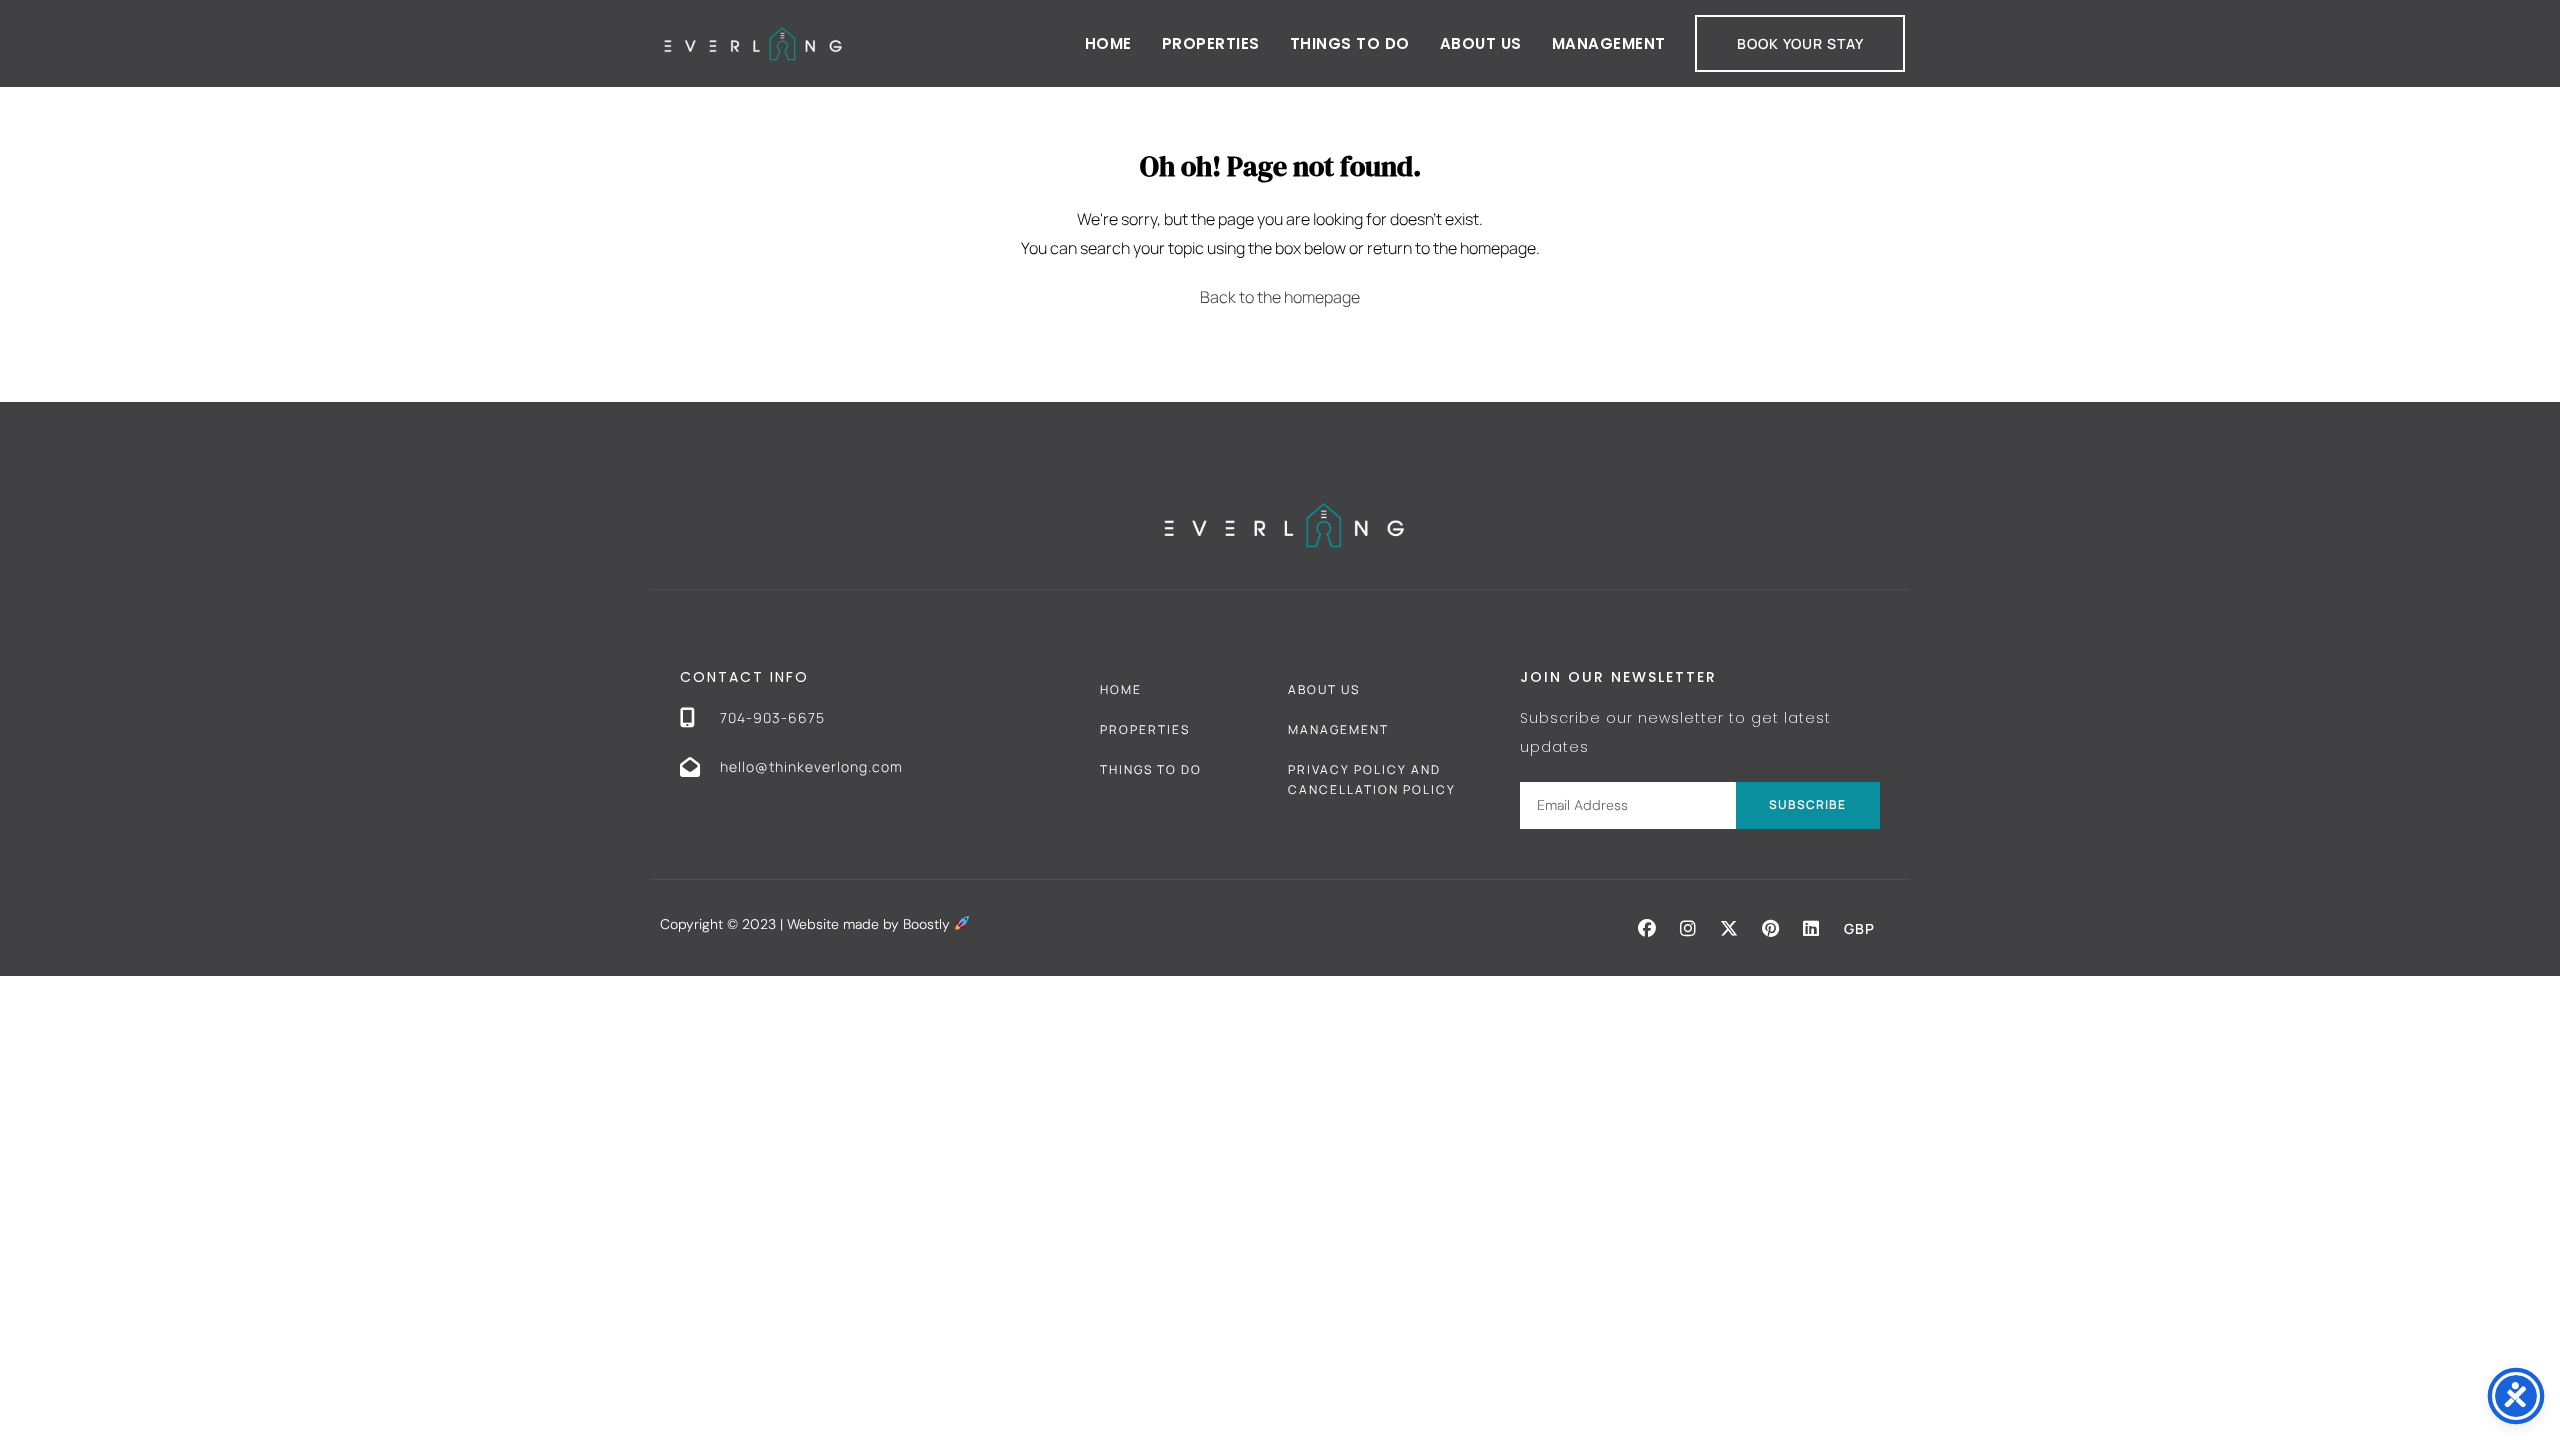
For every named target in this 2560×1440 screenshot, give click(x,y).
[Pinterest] (1770, 928)
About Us (1481, 43)
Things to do (1350, 43)
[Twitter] (1729, 928)
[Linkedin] (1811, 928)
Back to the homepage (1280, 297)
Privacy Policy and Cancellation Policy (1372, 779)
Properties (1211, 43)
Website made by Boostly (870, 924)
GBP (1859, 928)
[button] (1647, 928)
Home (1108, 43)
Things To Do (1151, 769)
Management (1609, 43)
